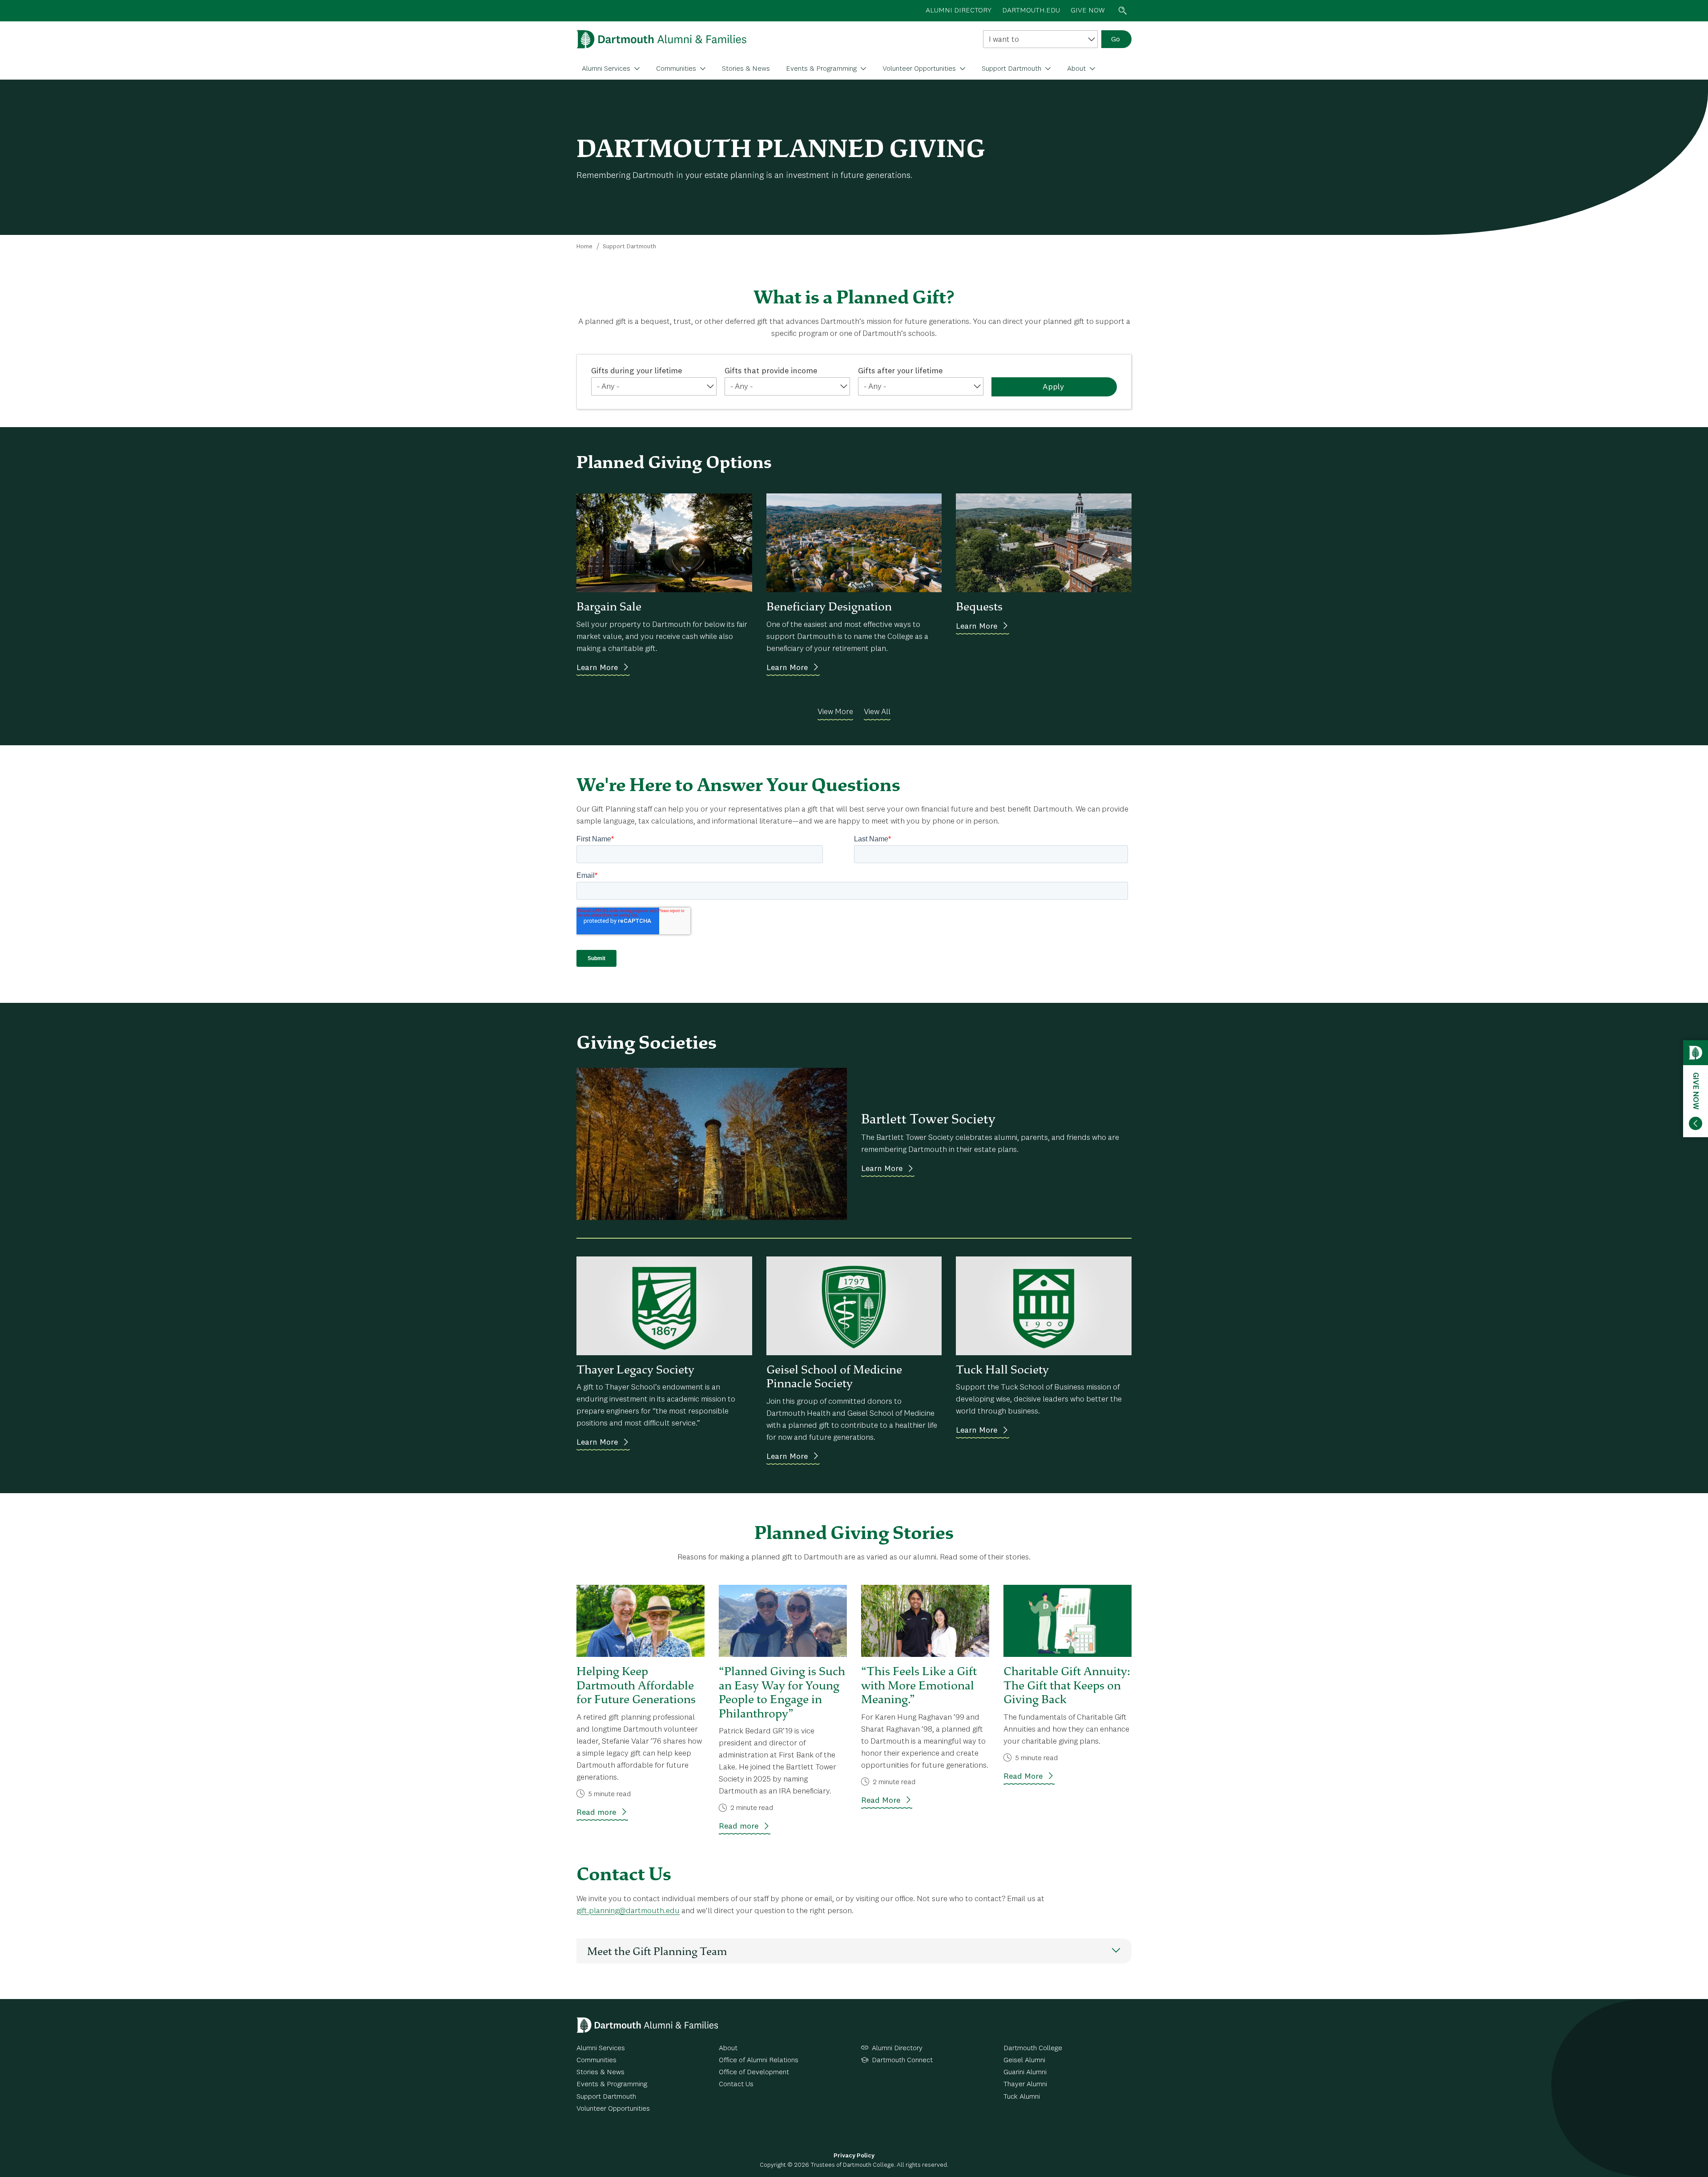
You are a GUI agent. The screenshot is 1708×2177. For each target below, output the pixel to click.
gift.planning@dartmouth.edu (628, 1911)
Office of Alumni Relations (759, 2060)
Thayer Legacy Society (635, 1369)
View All (877, 712)
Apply (1053, 387)
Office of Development (754, 2072)
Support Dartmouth (1012, 69)
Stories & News (746, 69)
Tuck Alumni (1022, 2097)
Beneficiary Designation (829, 606)
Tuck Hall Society (1002, 1369)
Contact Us (736, 2084)
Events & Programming (822, 69)
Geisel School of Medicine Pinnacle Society (834, 1376)
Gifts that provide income (771, 371)
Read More (881, 1801)
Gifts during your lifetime (636, 371)
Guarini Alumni (1025, 2072)
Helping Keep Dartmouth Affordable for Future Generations (636, 1685)
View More (835, 712)
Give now (1088, 11)
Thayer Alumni (1025, 2084)
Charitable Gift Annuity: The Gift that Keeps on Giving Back (1067, 1685)
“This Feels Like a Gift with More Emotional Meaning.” (919, 1685)
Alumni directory (959, 11)
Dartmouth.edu (1031, 11)
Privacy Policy (854, 2156)
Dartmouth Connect (902, 2060)
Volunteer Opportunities (920, 69)
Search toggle (1123, 11)
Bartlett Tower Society (928, 1119)
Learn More (597, 668)
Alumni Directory (897, 2048)
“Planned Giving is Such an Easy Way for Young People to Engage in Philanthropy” (782, 1692)
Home (584, 246)
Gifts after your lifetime (900, 371)
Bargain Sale (609, 606)
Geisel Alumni (1024, 2060)
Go (1116, 40)
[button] (854, 1951)
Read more (596, 1813)
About (1077, 69)
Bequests (979, 606)
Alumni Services (607, 69)
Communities (677, 69)
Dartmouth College (1033, 2048)
